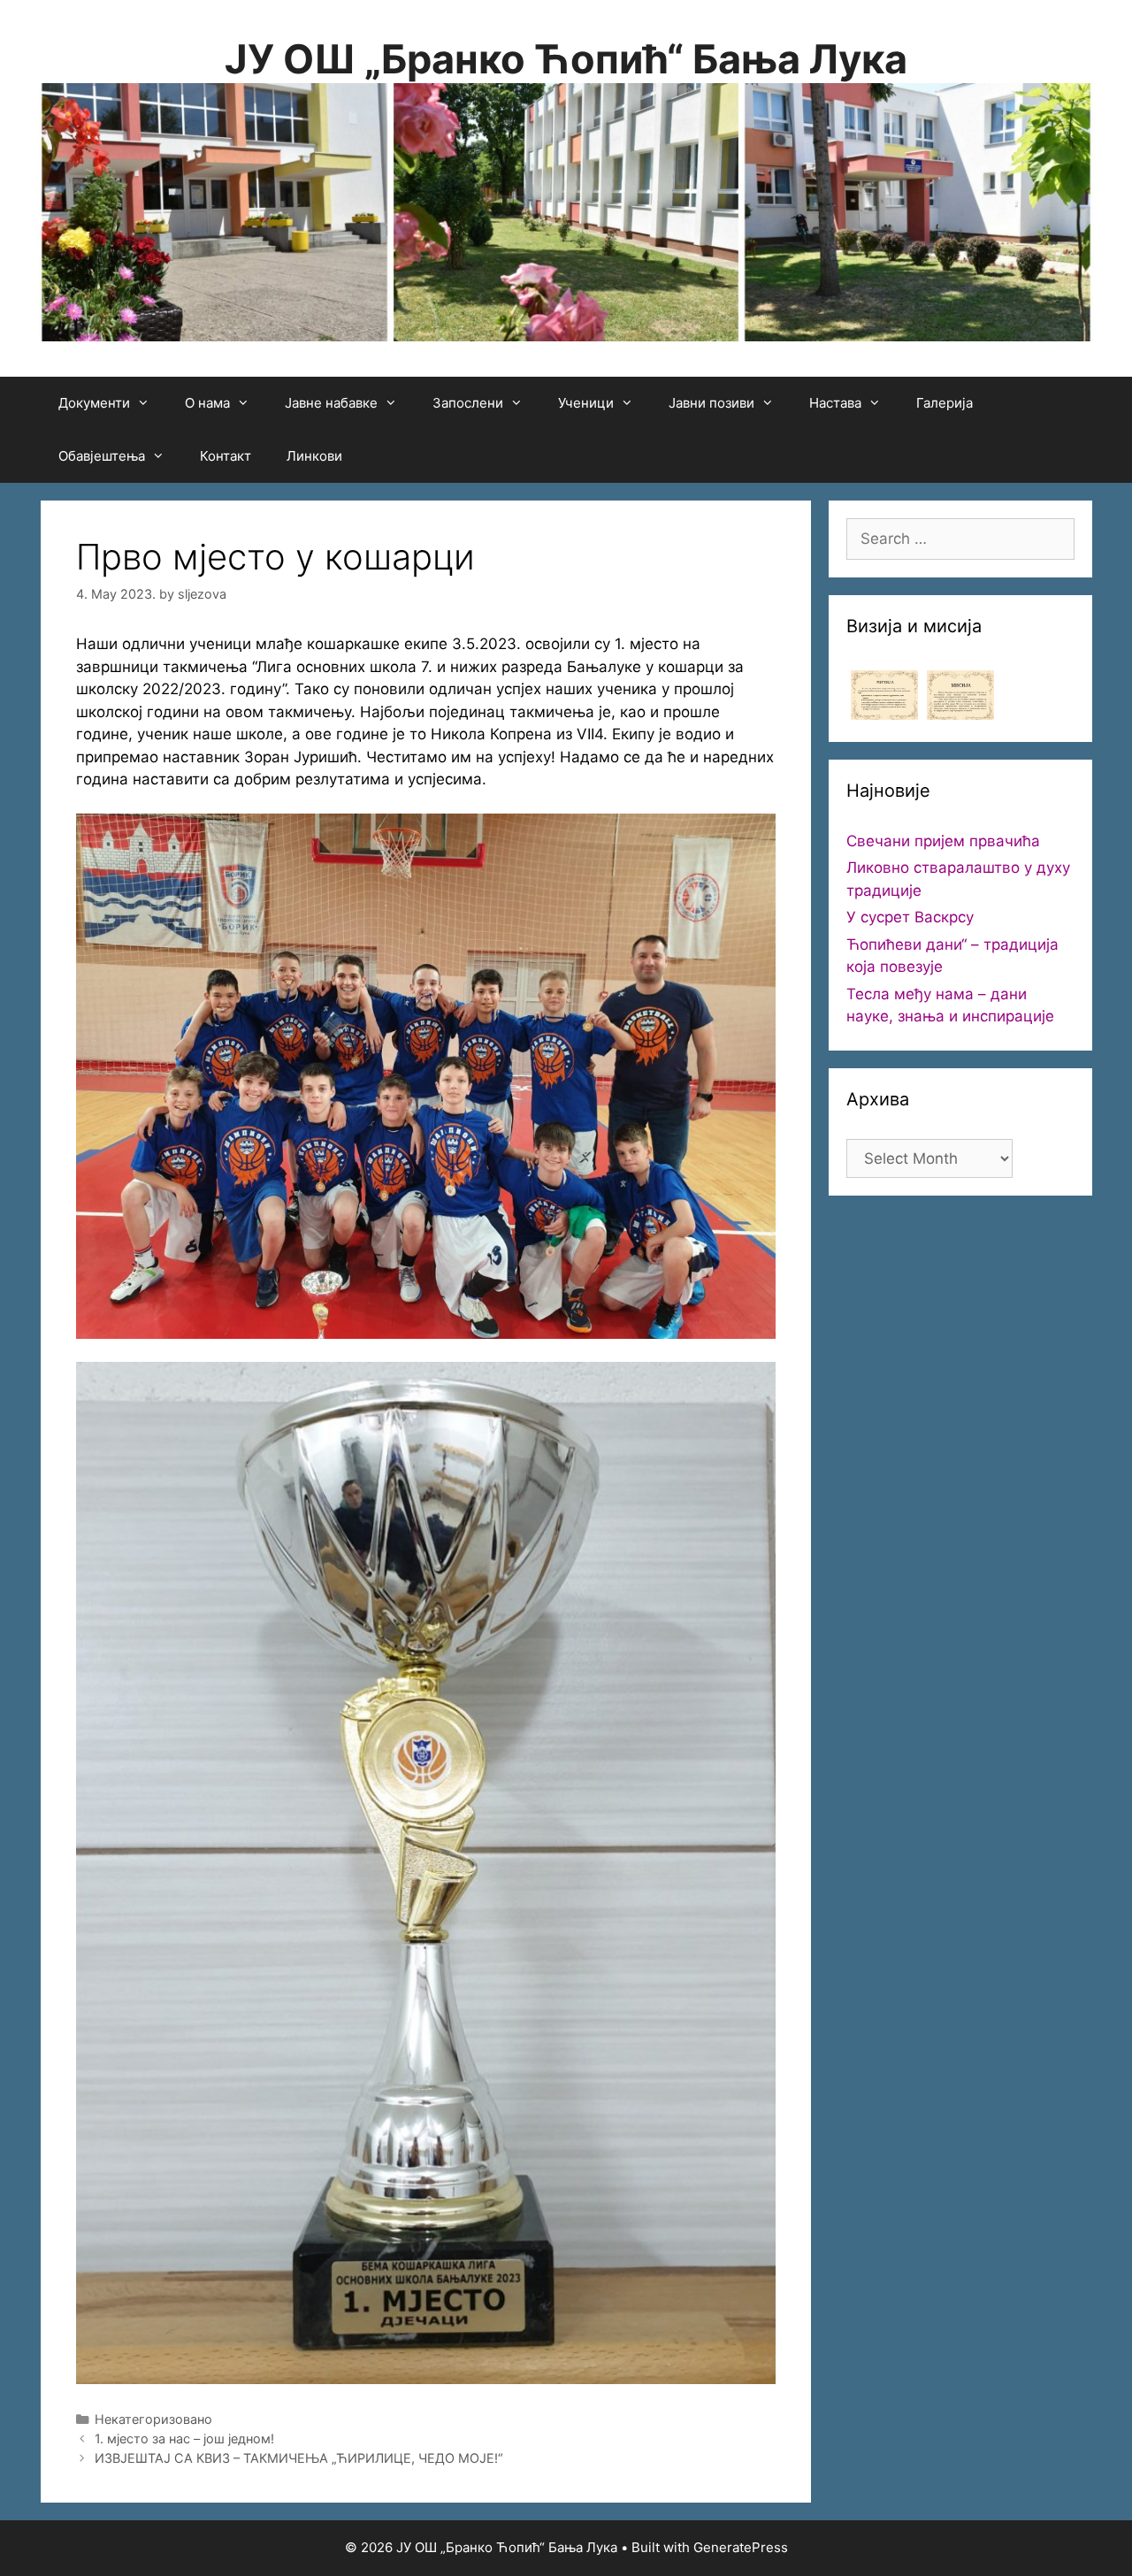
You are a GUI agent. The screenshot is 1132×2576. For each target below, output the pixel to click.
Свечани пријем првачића (943, 841)
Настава (835, 403)
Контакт (226, 456)
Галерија (945, 403)
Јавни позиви (711, 403)
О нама (207, 403)
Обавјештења (102, 456)
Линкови (314, 456)
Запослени (468, 403)
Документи (94, 403)
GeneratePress (741, 2547)
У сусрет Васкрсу (910, 917)
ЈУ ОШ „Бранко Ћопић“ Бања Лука (566, 59)
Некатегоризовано (153, 2419)
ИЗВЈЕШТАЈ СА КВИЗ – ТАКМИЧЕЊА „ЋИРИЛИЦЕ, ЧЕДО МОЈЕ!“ (299, 2458)
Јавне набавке (331, 403)
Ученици (586, 403)
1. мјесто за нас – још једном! (184, 2438)
